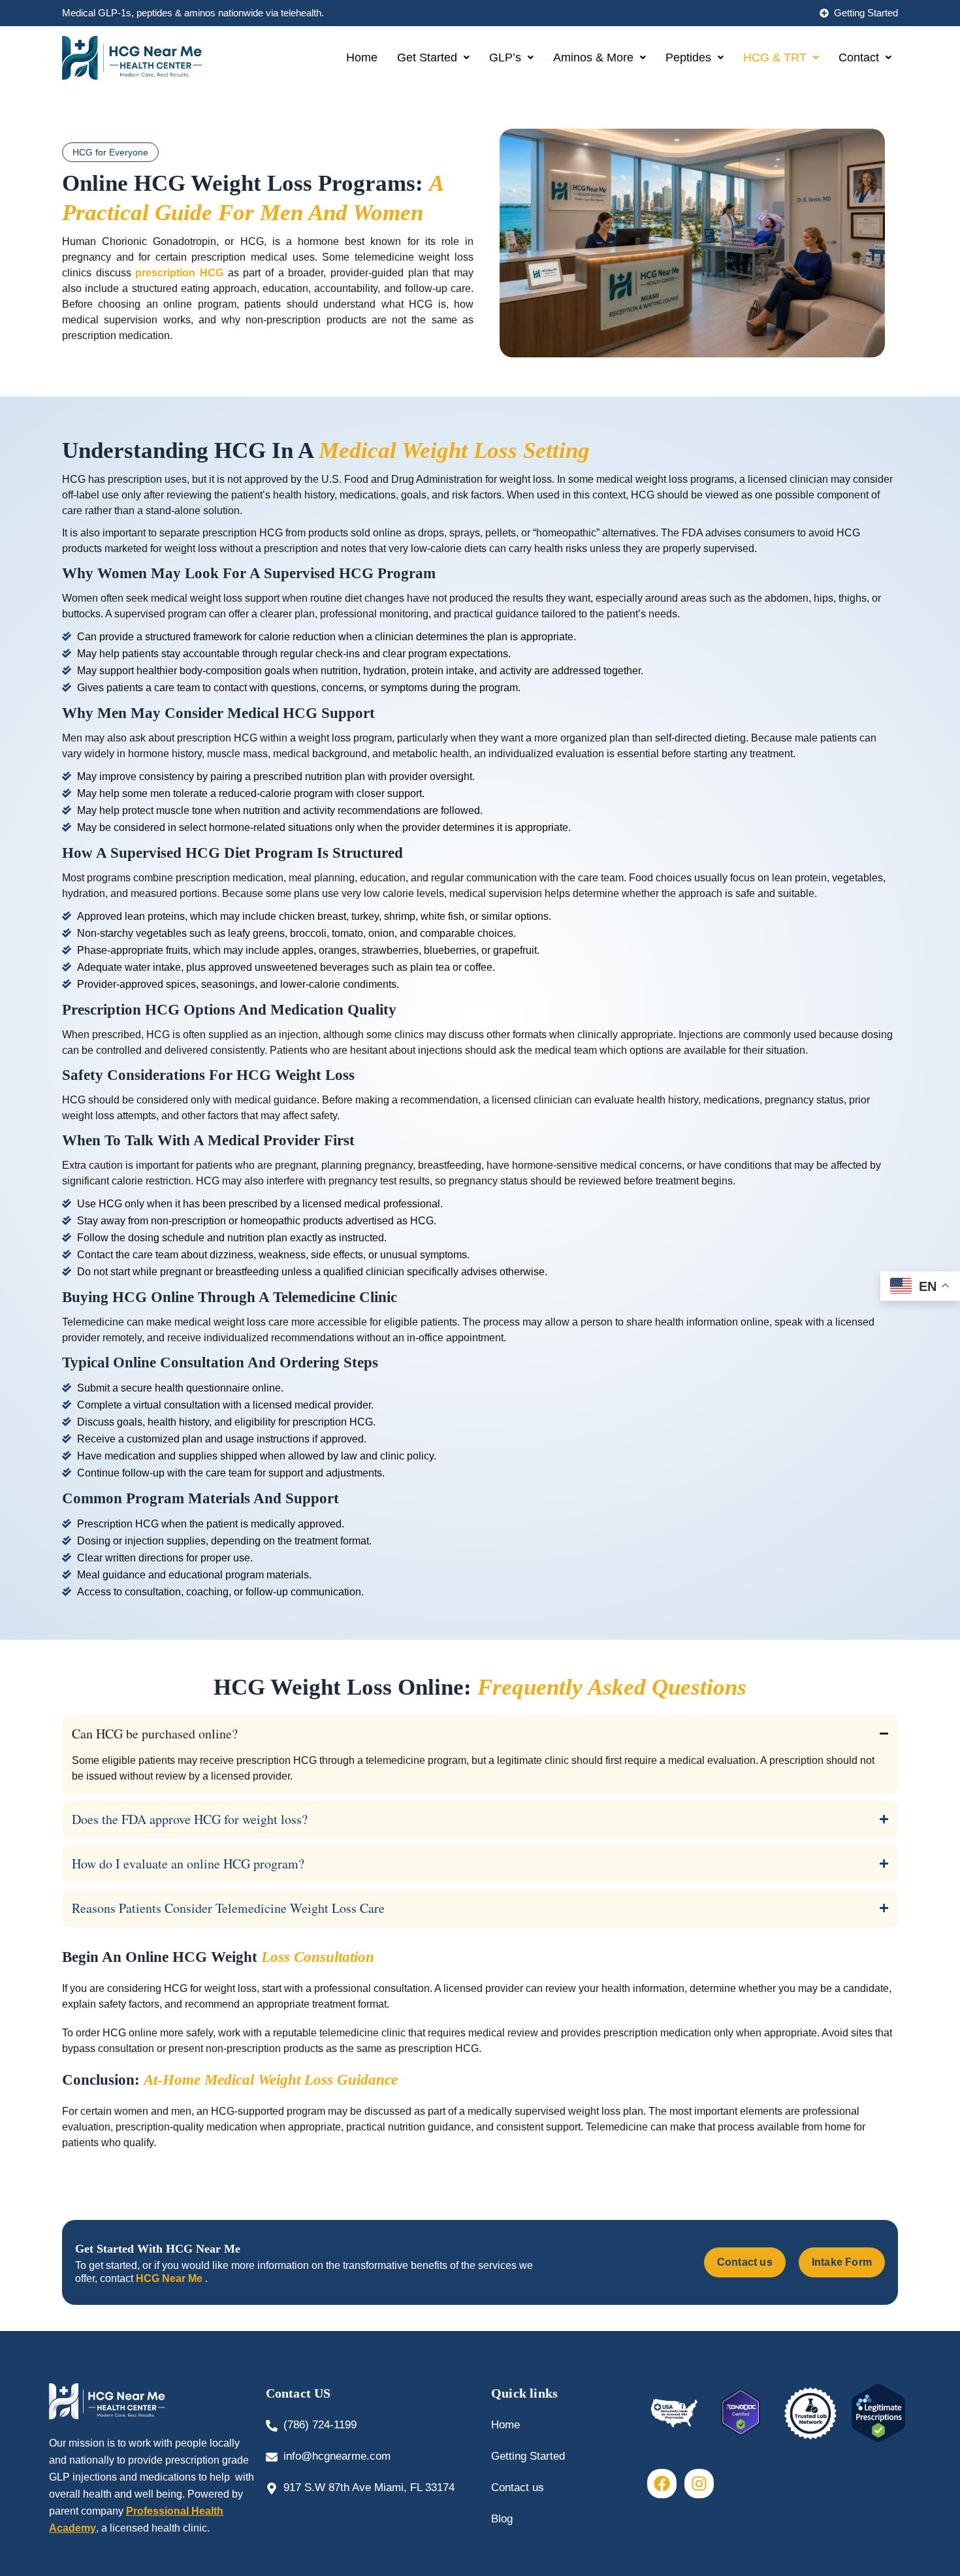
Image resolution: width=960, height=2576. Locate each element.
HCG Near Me (170, 2278)
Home (362, 57)
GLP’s (505, 57)
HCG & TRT (775, 57)
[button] (433, 57)
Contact (859, 57)
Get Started (427, 57)
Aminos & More (593, 57)
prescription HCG (179, 273)
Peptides (688, 57)
